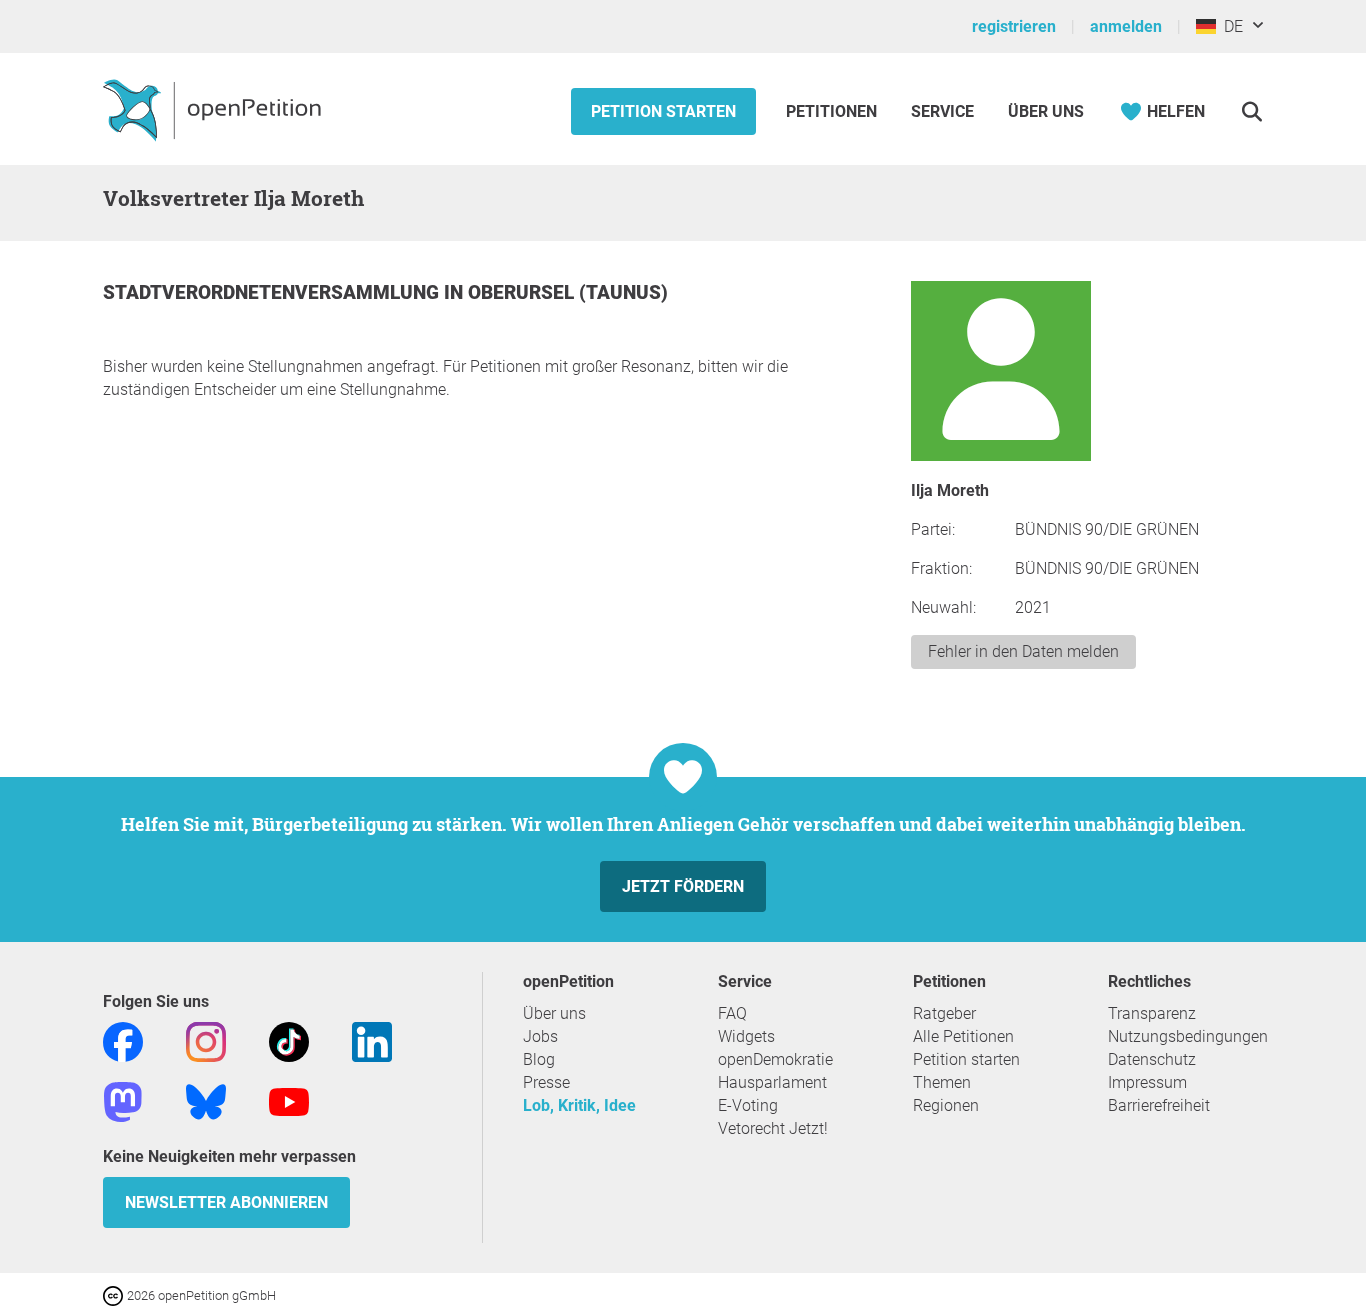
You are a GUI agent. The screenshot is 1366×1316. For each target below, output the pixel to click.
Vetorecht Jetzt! (773, 1128)
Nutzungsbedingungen (1188, 1036)
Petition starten (663, 111)
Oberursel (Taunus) (568, 292)
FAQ (732, 1013)
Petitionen (833, 111)
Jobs (540, 1036)
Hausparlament (772, 1082)
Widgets (746, 1036)
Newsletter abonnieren (226, 1202)
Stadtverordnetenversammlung (273, 292)
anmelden (1126, 26)
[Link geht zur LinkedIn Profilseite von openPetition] (372, 1040)
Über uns (554, 1013)
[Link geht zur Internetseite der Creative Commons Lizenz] (115, 1294)
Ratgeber (944, 1013)
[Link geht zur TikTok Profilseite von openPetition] (289, 1040)
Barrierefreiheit (1159, 1105)
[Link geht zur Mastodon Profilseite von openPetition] (123, 1100)
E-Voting (748, 1105)
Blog (539, 1059)
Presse (546, 1082)
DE (1229, 26)
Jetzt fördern (683, 886)
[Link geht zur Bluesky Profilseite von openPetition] (206, 1100)
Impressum (1147, 1082)
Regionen (946, 1105)
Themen (942, 1082)
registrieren (1014, 26)
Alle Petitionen (963, 1036)
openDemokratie (775, 1059)
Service (942, 111)
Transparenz (1152, 1013)
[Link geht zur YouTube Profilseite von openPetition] (289, 1100)
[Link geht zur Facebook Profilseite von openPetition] (123, 1040)
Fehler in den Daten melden (1023, 651)
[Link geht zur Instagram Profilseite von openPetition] (206, 1040)
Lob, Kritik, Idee (579, 1105)
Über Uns (1046, 111)
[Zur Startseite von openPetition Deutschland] (214, 109)
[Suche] (1251, 111)
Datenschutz (1152, 1059)
